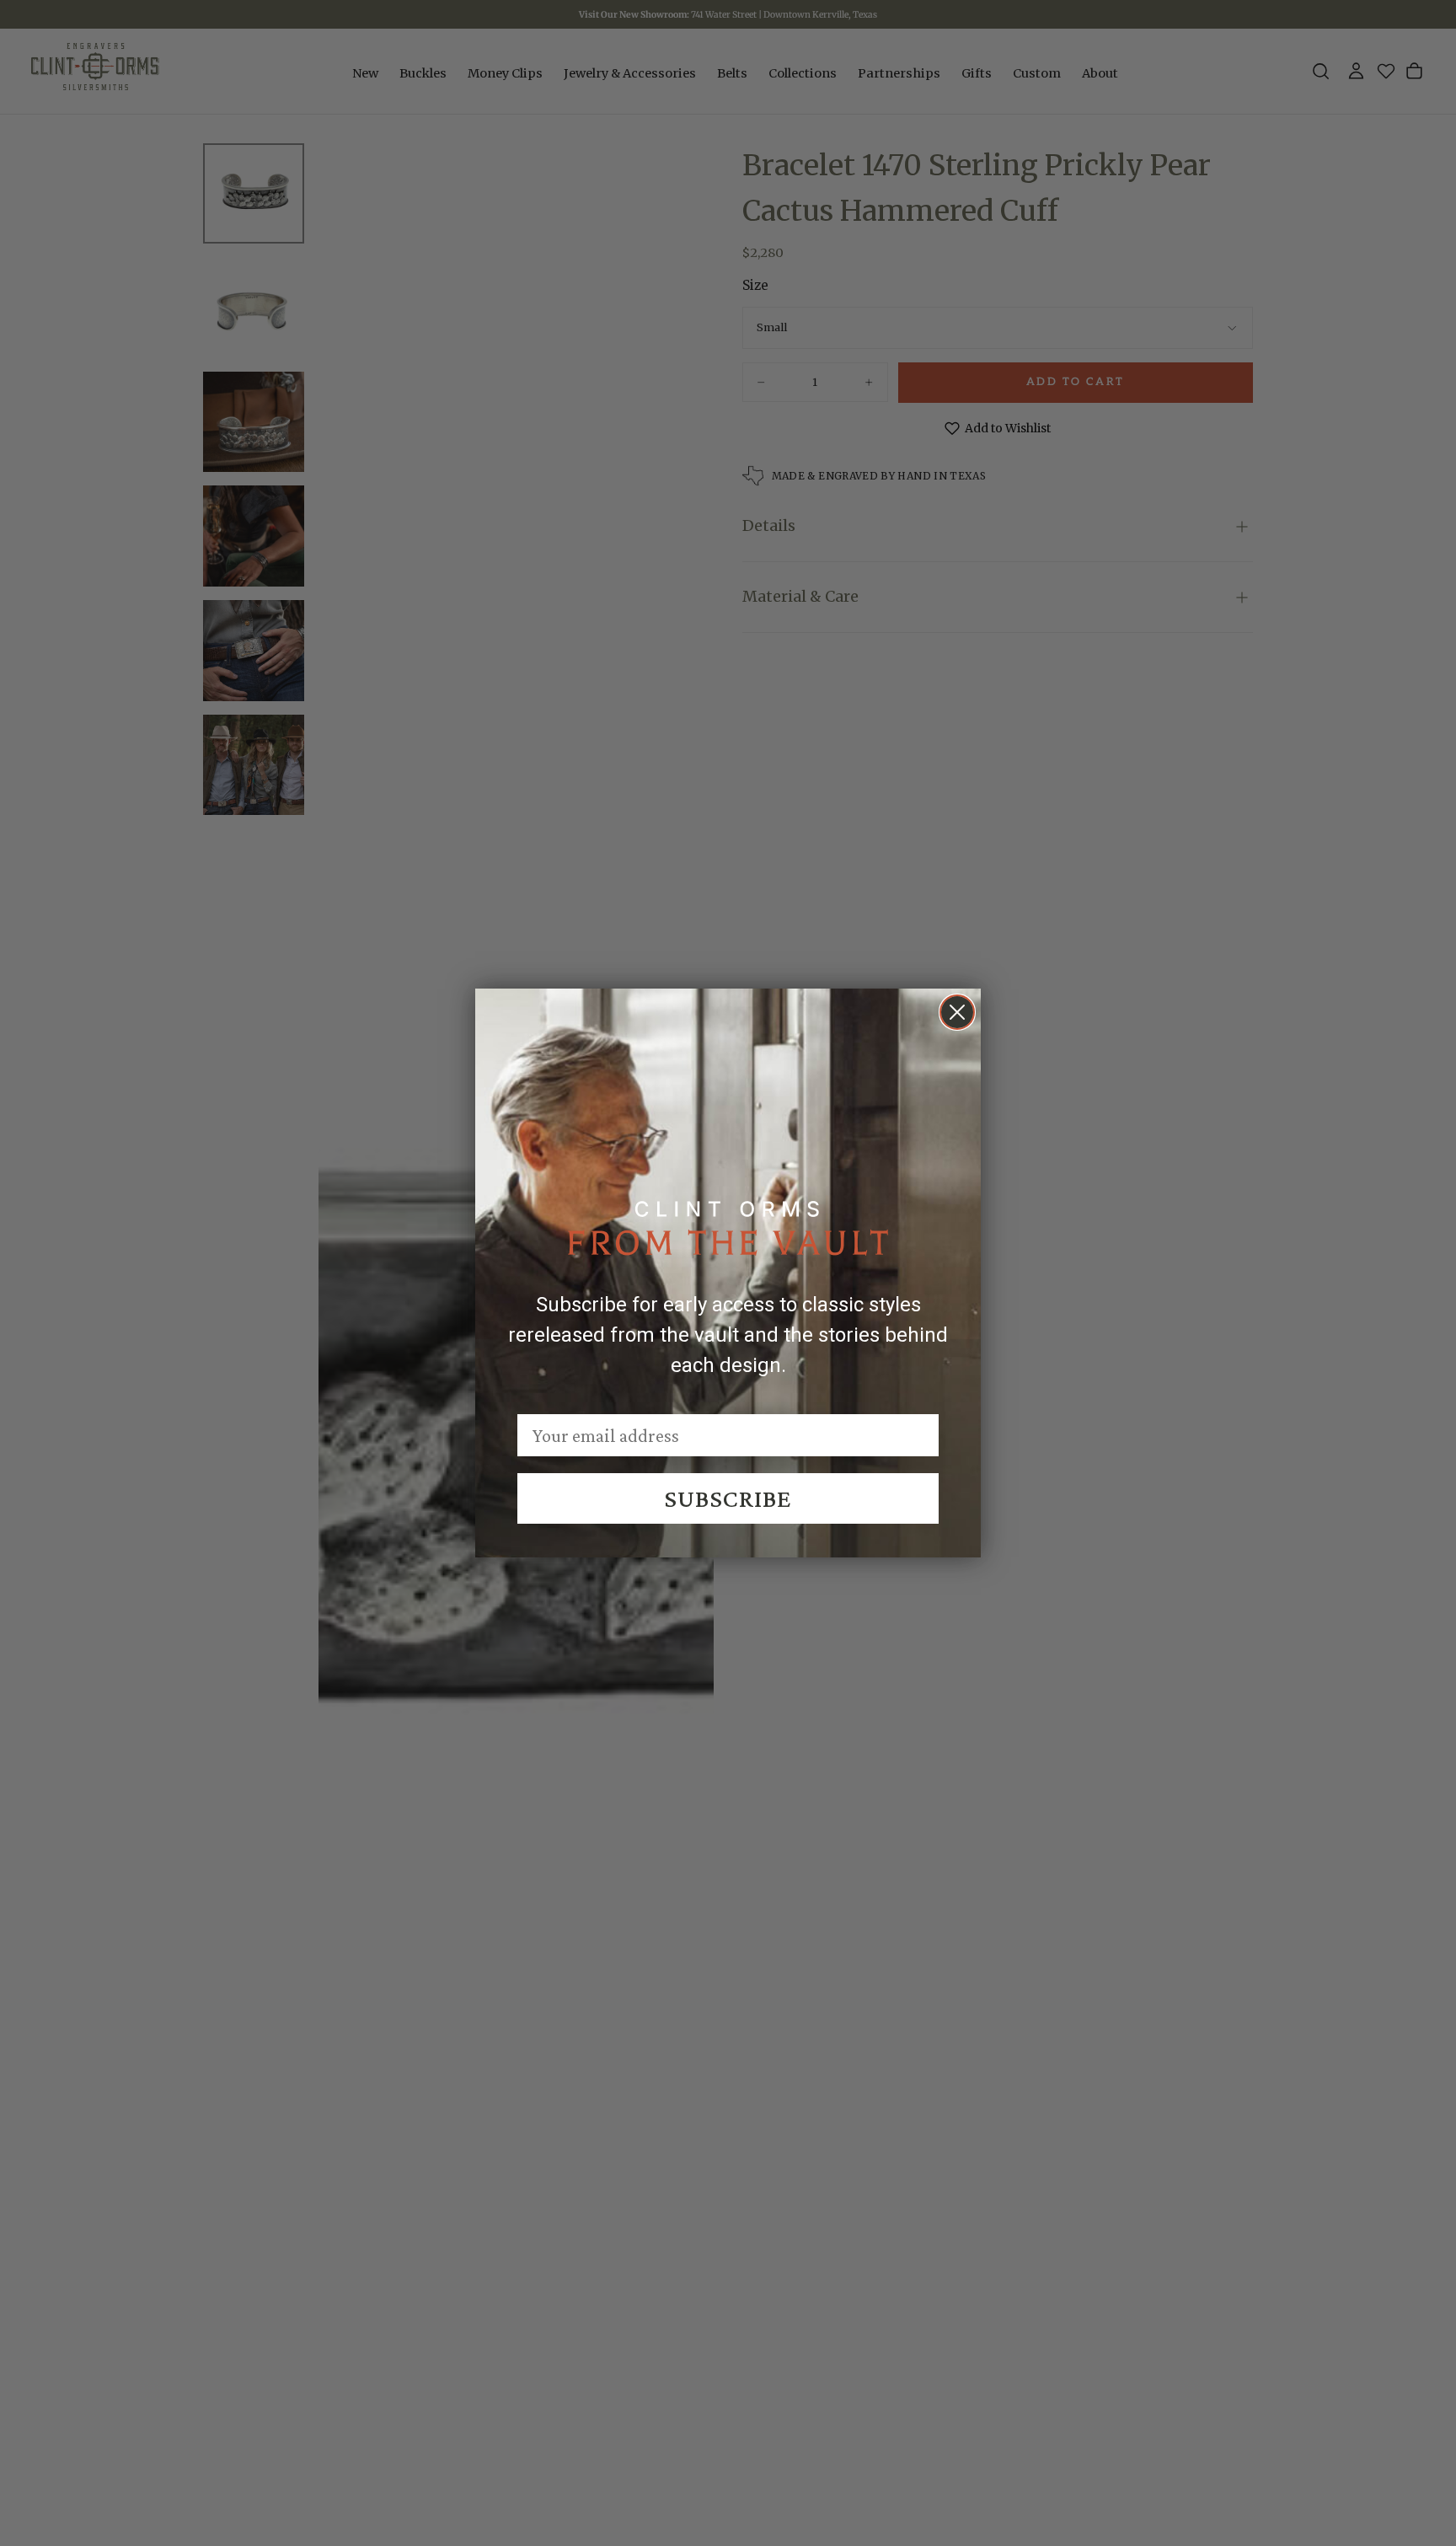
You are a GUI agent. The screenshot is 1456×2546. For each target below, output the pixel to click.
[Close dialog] (957, 1012)
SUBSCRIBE (728, 1498)
